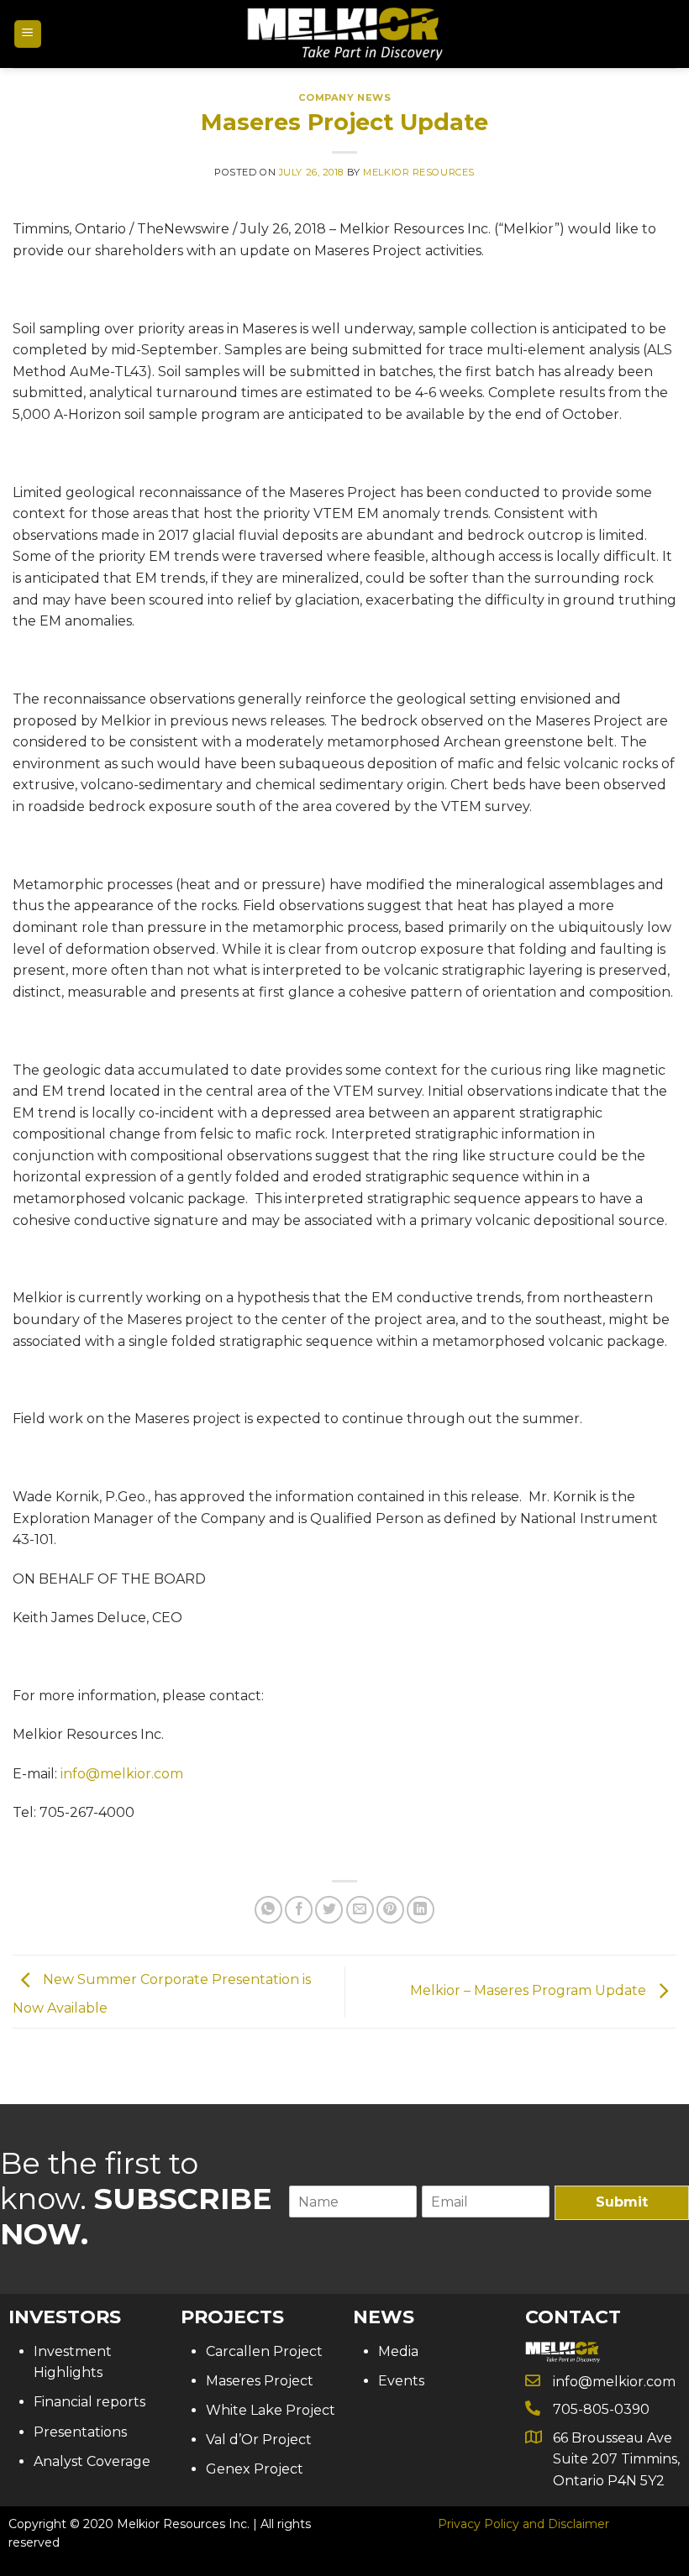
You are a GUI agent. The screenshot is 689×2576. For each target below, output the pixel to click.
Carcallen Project (264, 2351)
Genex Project (255, 2469)
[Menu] (28, 34)
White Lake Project (271, 2410)
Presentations (80, 2432)
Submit (622, 2202)
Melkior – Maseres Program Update (530, 1990)
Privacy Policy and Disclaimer (523, 2524)
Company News (345, 97)
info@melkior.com (122, 1774)
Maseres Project (260, 2381)
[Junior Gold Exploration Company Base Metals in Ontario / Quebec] (344, 34)
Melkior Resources (419, 172)
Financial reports (89, 2402)
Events (401, 2381)
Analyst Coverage (92, 2461)
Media (398, 2351)
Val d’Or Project (259, 2440)
